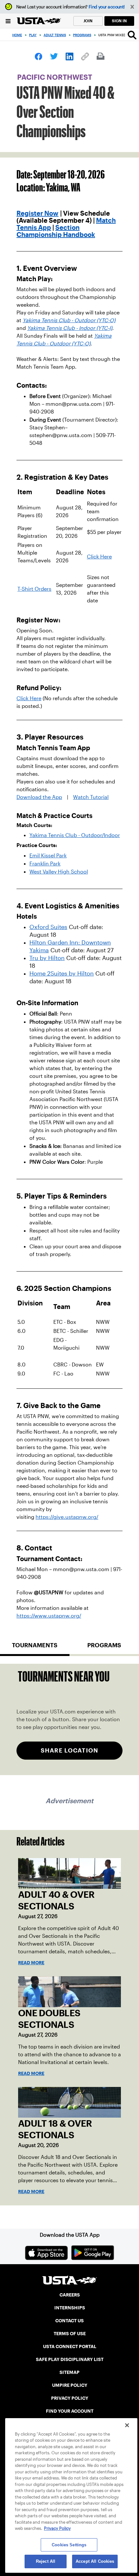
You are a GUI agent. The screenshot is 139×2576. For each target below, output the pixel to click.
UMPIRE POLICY (70, 2385)
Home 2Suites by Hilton (62, 974)
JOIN (88, 21)
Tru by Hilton (47, 958)
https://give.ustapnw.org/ (67, 1517)
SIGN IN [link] (119, 21)
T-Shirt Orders (34, 589)
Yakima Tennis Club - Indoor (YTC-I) (70, 328)
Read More (31, 1963)
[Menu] (8, 21)
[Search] (132, 35)
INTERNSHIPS (70, 2308)
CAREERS (70, 2295)
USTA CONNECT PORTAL (70, 2346)
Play (33, 35)
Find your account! (107, 7)
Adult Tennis (55, 35)
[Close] (127, 2425)
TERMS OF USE (70, 2334)
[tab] (35, 1648)
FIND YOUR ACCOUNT (70, 2411)
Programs (82, 35)
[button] (132, 7)
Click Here (99, 557)
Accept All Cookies (95, 2561)
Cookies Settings (69, 2545)
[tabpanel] (69, 1719)
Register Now (37, 213)
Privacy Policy (57, 2528)
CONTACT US (69, 2321)
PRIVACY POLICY (70, 2398)
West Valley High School (59, 872)
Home (17, 35)
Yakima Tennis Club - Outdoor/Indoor (75, 835)
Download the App (39, 797)
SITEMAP (69, 2372)
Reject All (46, 2561)
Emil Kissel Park (48, 856)
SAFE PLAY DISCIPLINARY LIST (70, 2359)
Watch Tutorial (91, 797)
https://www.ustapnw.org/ (49, 1616)
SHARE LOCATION (69, 1750)
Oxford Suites (48, 927)
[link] (38, 56)
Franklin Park (45, 864)
